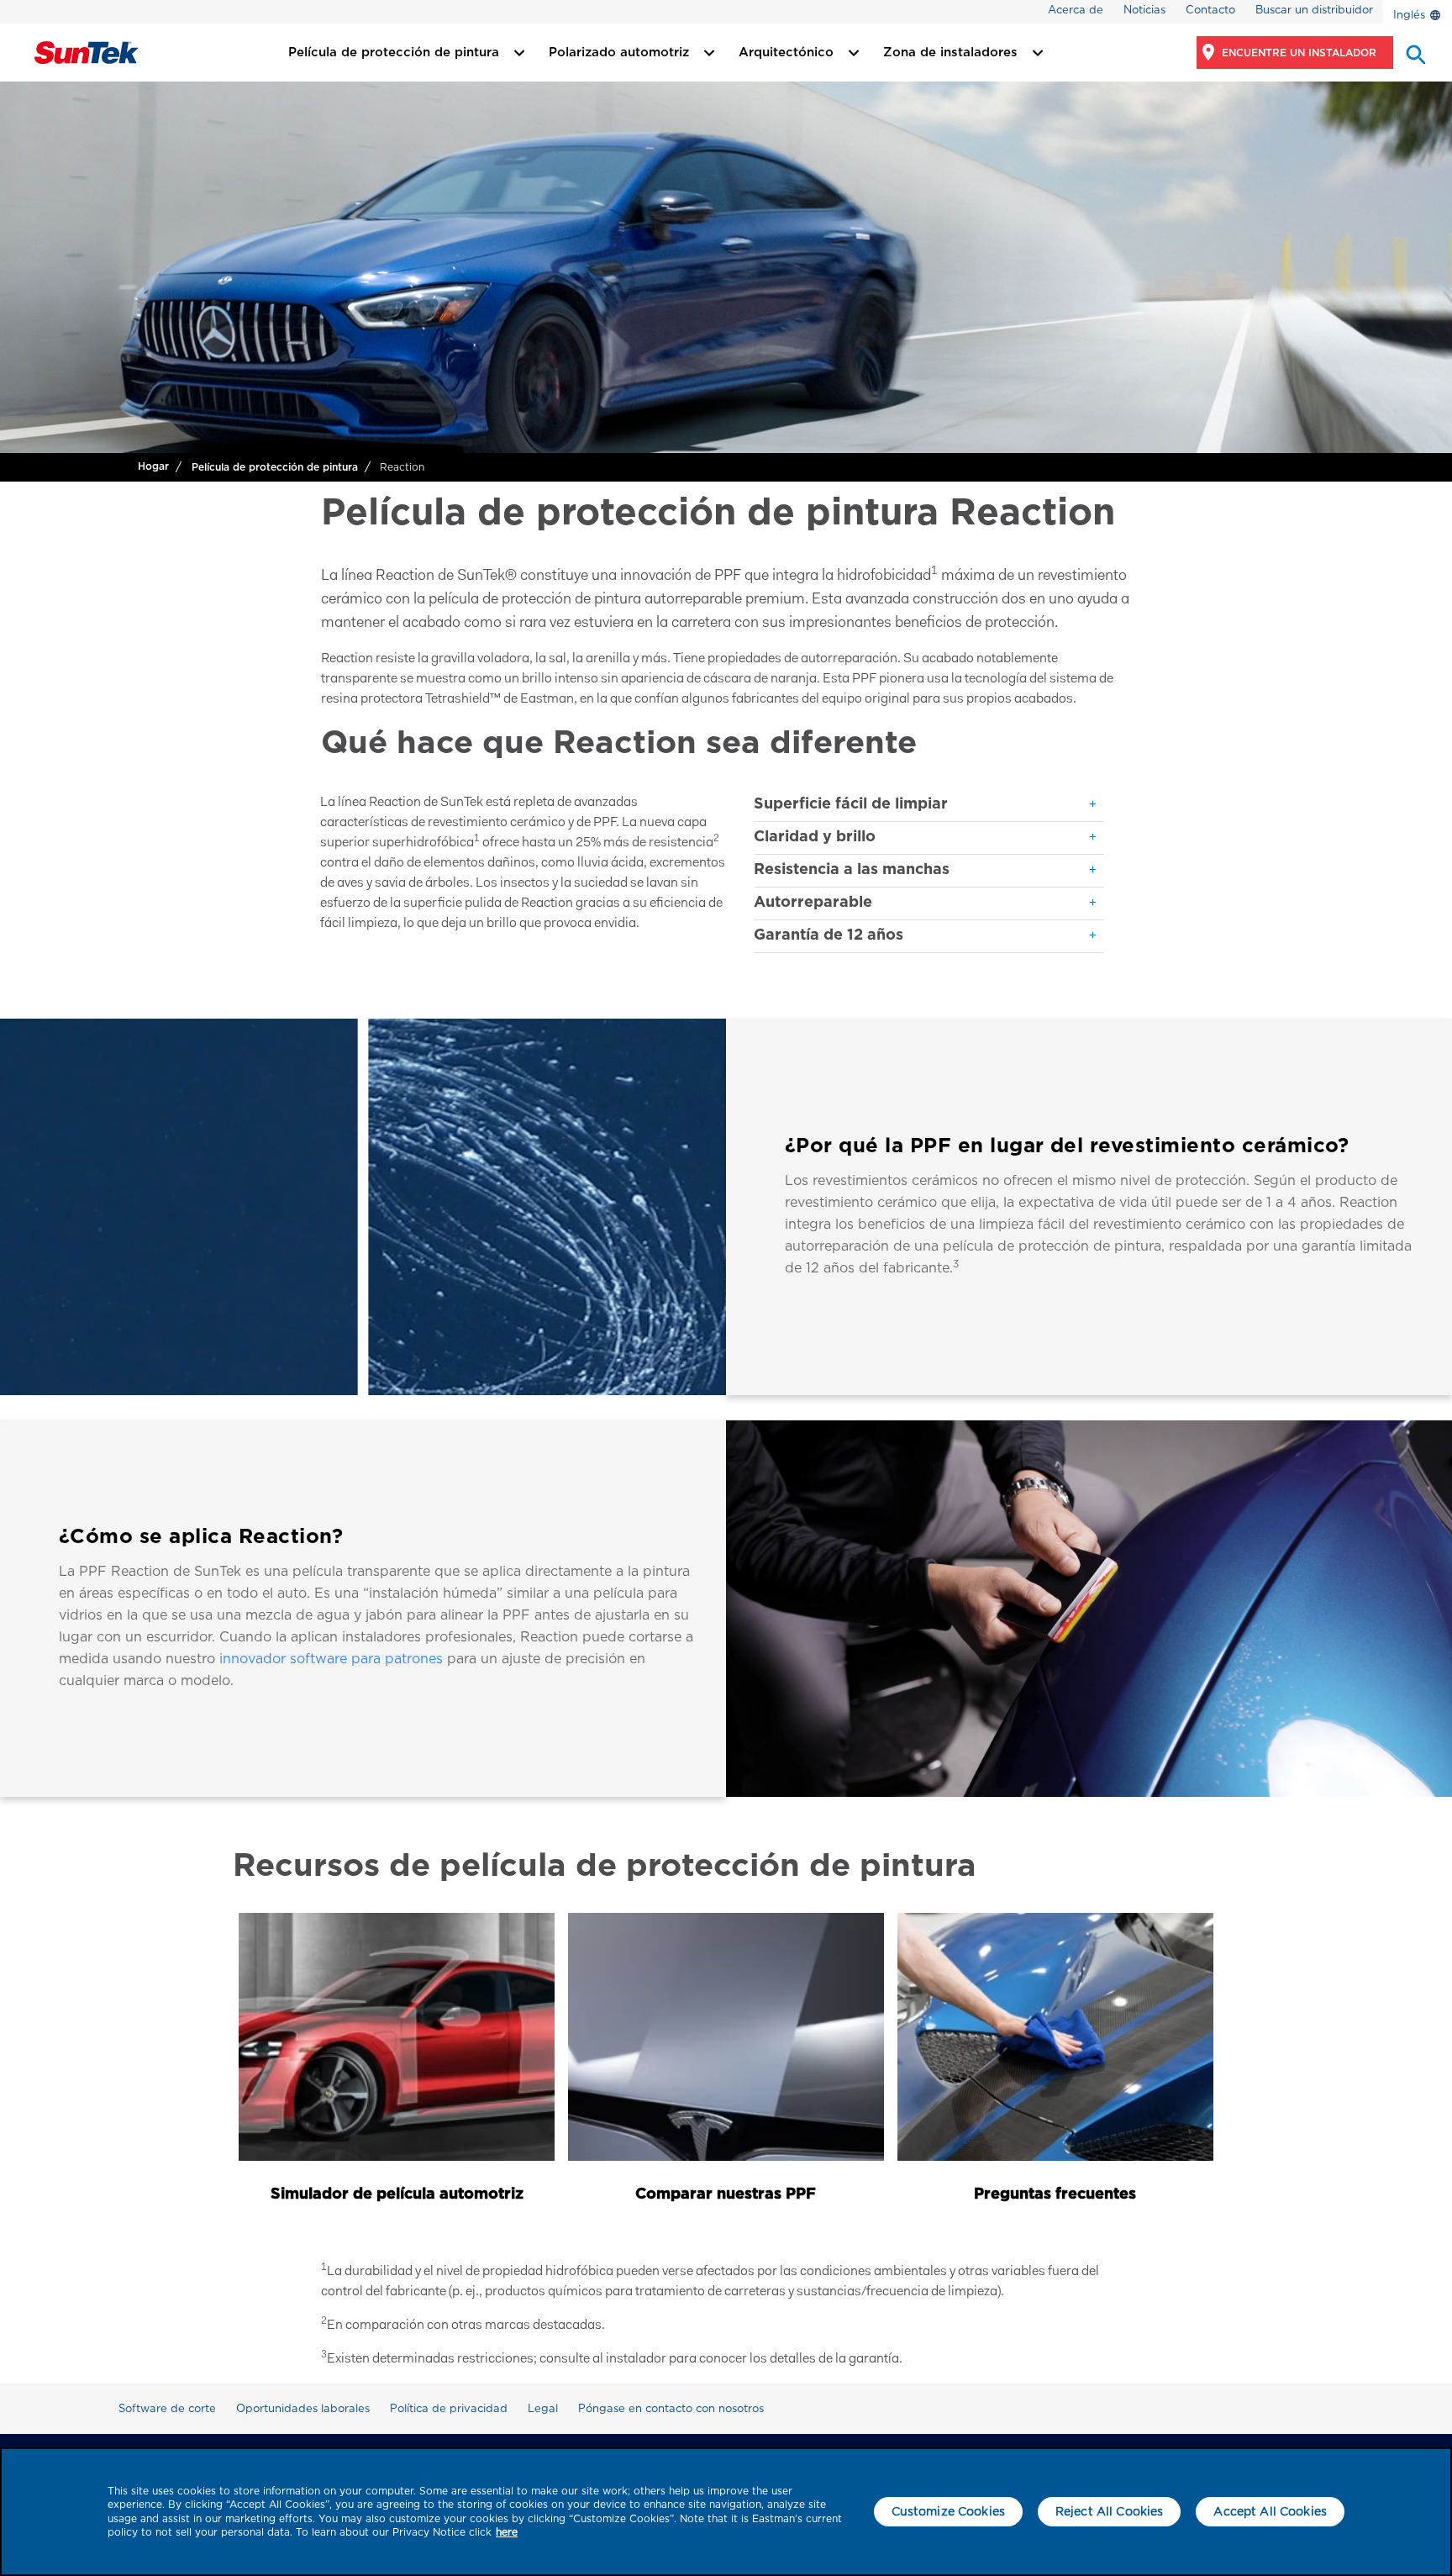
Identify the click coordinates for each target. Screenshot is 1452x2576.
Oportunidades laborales (303, 2408)
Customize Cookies (948, 2511)
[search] (1414, 53)
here (507, 2532)
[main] (726, 2512)
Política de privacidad (449, 2408)
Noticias (1144, 10)
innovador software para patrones (331, 1659)
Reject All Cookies (1110, 2511)
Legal (543, 2408)
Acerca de (1076, 10)
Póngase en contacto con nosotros (671, 2408)
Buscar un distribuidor (1314, 10)
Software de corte (167, 2408)
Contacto (1210, 10)
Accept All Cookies (1270, 2511)
